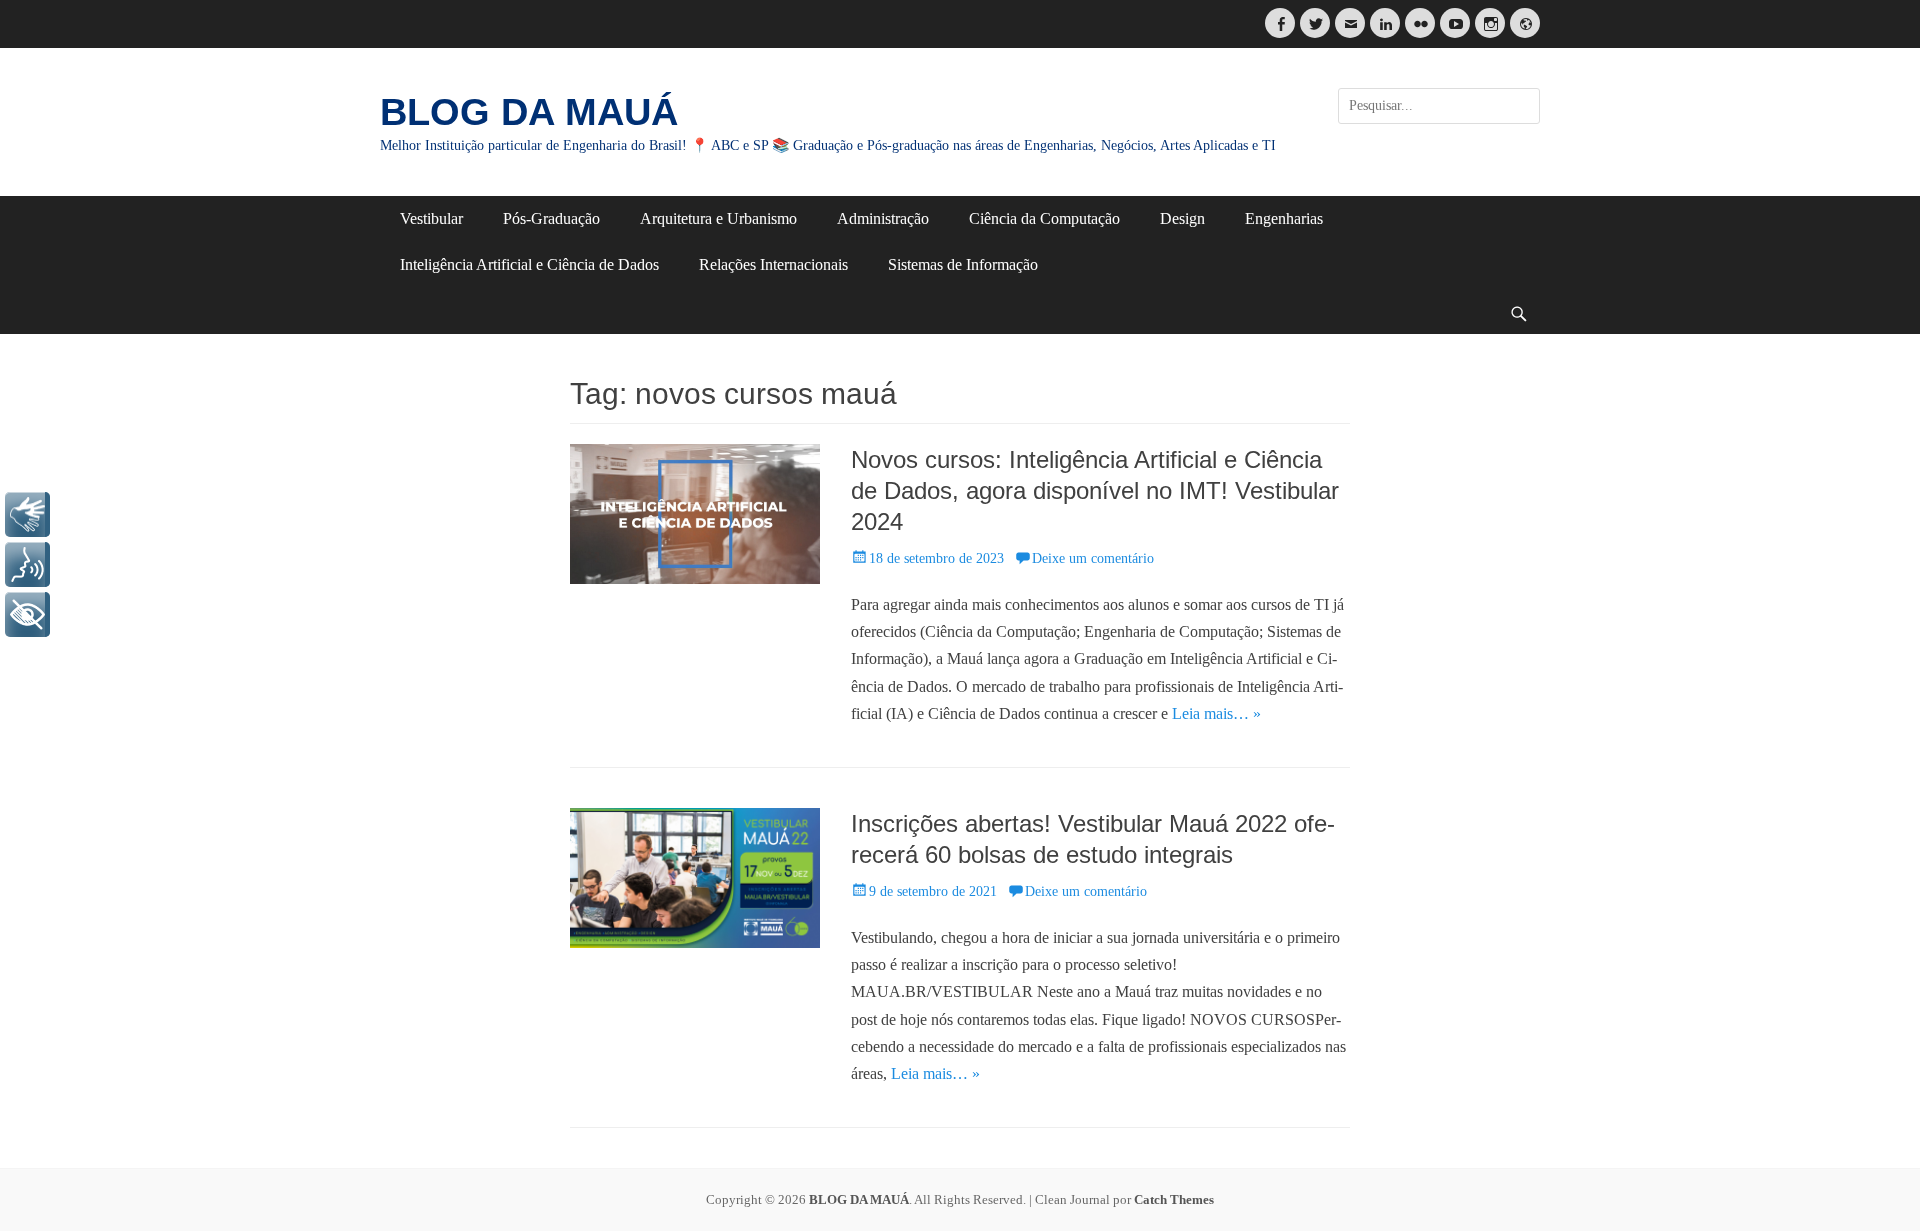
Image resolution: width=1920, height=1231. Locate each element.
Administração (883, 218)
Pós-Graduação (551, 218)
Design (1182, 218)
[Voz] (27, 564)
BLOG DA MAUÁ (529, 112)
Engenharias (1284, 218)
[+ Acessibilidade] (27, 614)
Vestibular (431, 218)
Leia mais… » (1216, 713)
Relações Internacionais (773, 264)
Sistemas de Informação (963, 264)
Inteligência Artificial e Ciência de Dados (529, 264)
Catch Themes (1174, 1199)
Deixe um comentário (1093, 558)
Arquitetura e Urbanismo (718, 218)
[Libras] (27, 514)
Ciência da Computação (1044, 218)
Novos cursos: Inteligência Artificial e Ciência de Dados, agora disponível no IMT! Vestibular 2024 (1095, 490)
